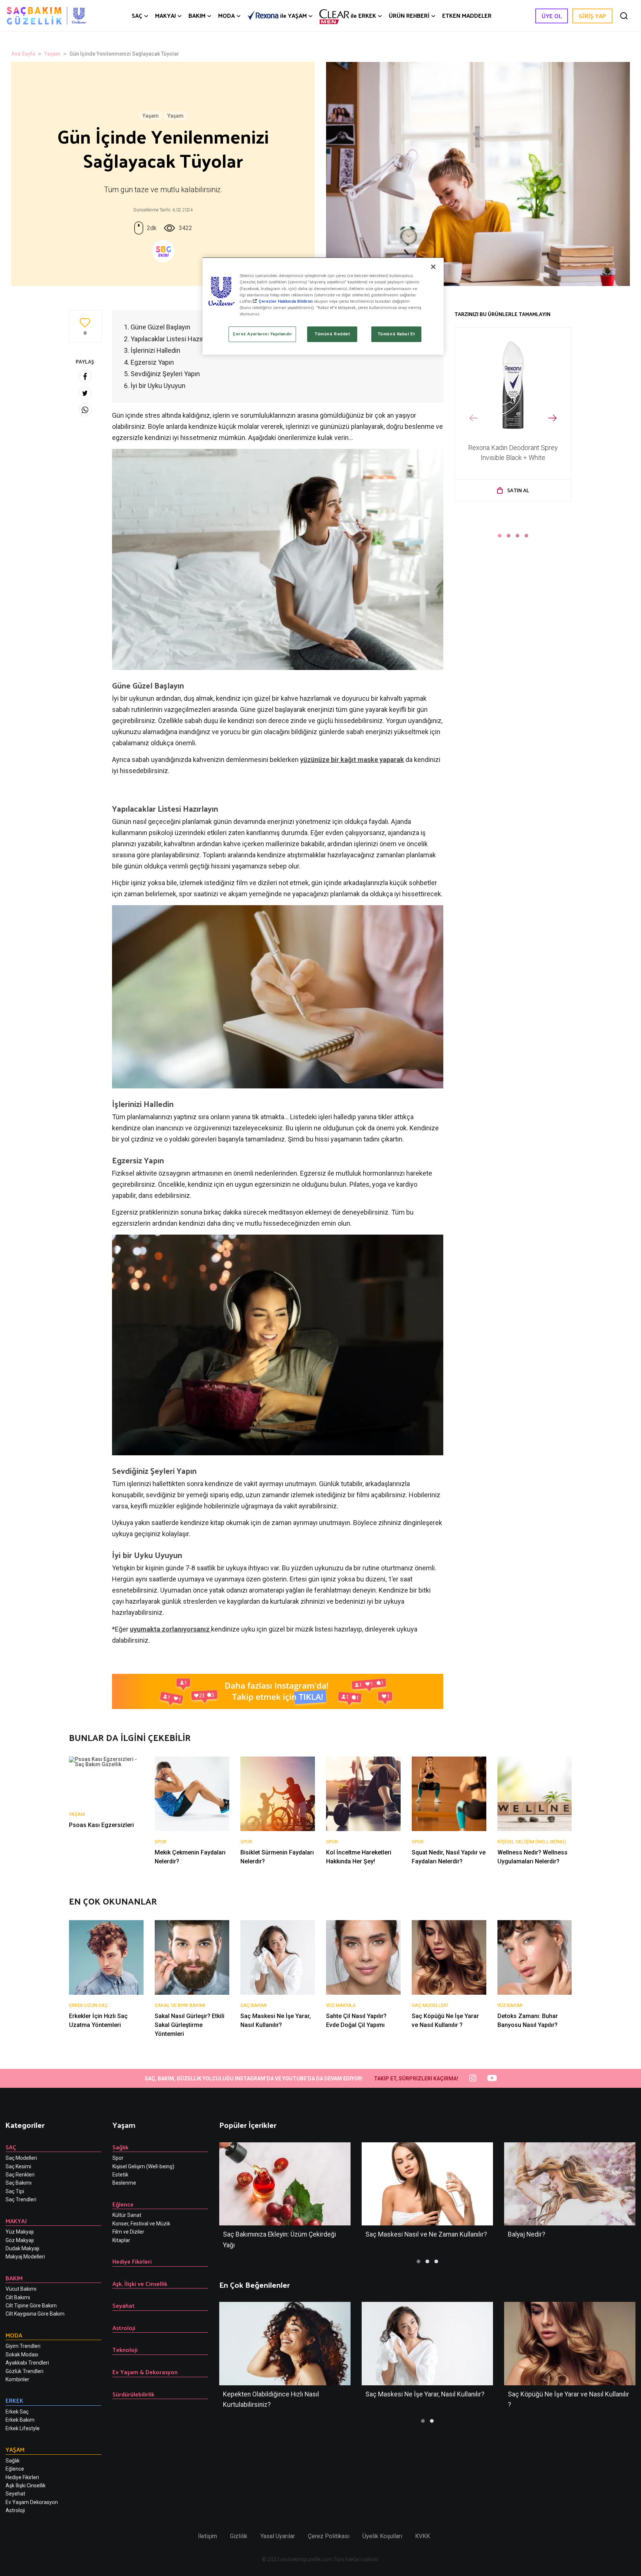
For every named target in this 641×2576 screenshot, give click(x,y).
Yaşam (52, 54)
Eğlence (15, 2469)
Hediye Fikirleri (22, 2477)
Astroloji (15, 2510)
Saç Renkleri (20, 2175)
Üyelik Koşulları (382, 2536)
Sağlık (13, 2461)
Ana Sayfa (23, 54)
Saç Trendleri (21, 2199)
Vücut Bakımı (21, 2289)
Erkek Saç (17, 2412)
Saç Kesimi (18, 2166)
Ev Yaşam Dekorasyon (32, 2502)
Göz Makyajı (20, 2240)
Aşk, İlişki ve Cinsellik (140, 2283)
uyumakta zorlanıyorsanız (170, 1629)
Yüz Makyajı (20, 2232)
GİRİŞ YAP (592, 16)
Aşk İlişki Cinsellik (26, 2485)
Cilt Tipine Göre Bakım (31, 2306)
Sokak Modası (22, 2355)
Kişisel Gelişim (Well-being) (143, 2166)
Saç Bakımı (19, 2183)
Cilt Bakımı (18, 2297)
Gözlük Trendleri (24, 2371)
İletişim (208, 2536)
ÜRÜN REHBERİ (409, 16)
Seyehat (15, 2494)
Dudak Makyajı (22, 2248)
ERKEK (363, 15)
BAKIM (197, 16)
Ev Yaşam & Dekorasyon (145, 2372)
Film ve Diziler (128, 2232)
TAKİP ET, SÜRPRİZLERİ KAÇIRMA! (416, 2079)
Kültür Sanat (127, 2215)
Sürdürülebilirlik (133, 2394)
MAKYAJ (165, 16)
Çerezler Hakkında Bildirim (286, 301)
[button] (500, 536)
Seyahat (124, 2305)
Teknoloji (125, 2350)
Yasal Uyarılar (278, 2536)
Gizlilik (239, 2536)
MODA (226, 16)
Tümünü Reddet (332, 334)
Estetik (120, 2175)
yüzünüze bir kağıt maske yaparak (352, 760)
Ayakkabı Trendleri (27, 2363)
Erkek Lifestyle (23, 2428)
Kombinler (17, 2379)
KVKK (423, 2536)
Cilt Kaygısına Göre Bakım (35, 2314)
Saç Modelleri (21, 2158)
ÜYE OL (552, 16)
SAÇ (137, 16)
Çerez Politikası (329, 2536)
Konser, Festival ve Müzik (141, 2224)
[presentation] (474, 418)
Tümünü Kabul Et (396, 334)
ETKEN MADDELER (467, 16)
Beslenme (124, 2183)
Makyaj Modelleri (25, 2257)
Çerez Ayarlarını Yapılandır (262, 334)
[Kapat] (433, 267)
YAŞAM (293, 16)
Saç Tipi (15, 2191)
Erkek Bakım (20, 2420)
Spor (118, 2158)
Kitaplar (121, 2240)
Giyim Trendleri (23, 2346)
